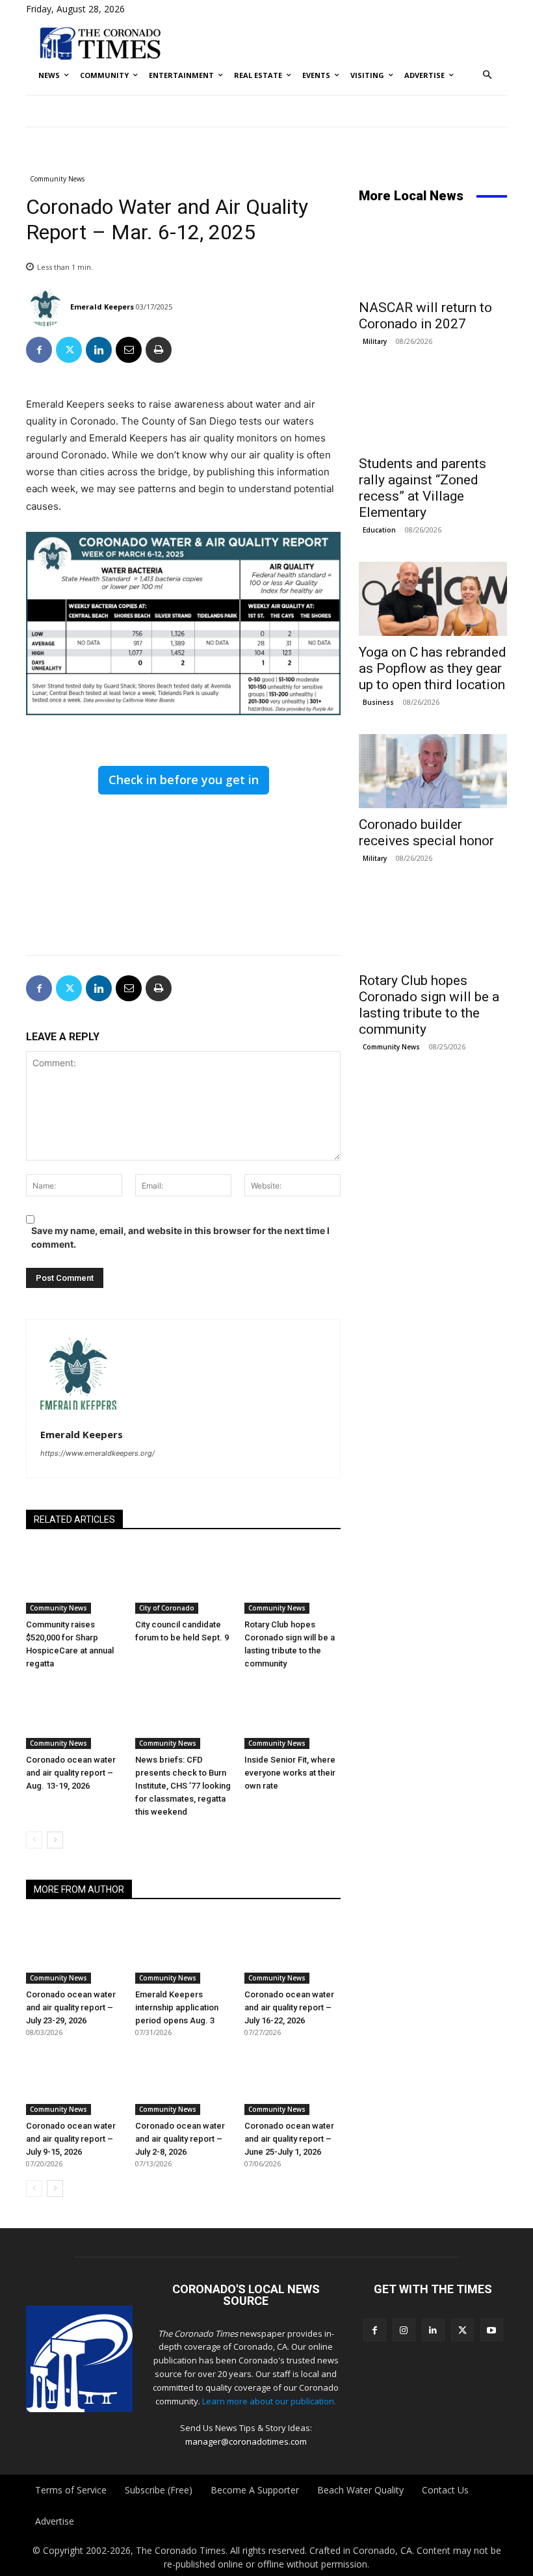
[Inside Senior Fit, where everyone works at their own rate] (292, 1716)
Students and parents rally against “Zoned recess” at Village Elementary (422, 488)
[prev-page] (34, 1840)
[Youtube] (492, 2330)
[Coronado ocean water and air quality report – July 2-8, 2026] (183, 2081)
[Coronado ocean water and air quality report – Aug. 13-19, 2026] (74, 1716)
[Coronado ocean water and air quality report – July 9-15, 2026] (74, 2081)
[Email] (129, 350)
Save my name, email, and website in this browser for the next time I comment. (180, 1237)
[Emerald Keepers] (47, 307)
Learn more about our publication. (269, 2401)
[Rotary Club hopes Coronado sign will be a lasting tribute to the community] (292, 1580)
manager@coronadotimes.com (246, 2441)
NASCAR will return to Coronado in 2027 (425, 316)
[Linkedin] (99, 350)
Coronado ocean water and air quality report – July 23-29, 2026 (71, 2007)
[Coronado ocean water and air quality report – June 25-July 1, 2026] (292, 2081)
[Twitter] (69, 350)
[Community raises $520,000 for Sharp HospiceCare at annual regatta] (74, 1580)
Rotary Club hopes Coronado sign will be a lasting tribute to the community (429, 1005)
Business (378, 702)
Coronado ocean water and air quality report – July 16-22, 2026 (289, 2007)
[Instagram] (404, 2330)
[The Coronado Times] (100, 43)
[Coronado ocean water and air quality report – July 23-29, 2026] (74, 1950)
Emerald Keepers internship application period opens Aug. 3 (177, 2007)
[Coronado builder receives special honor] (433, 771)
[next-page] (55, 1840)
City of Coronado (167, 1608)
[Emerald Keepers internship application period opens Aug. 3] (183, 1950)
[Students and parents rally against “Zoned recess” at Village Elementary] (433, 410)
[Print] (159, 350)
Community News (57, 179)
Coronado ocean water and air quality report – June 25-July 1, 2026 (289, 2139)
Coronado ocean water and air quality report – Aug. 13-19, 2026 (71, 1773)
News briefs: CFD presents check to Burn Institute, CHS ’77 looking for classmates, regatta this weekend (183, 1786)
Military (375, 341)
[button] (488, 76)
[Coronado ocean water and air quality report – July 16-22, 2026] (292, 1950)
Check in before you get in (184, 780)
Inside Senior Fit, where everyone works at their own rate (290, 1773)
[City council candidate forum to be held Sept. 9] (183, 1580)
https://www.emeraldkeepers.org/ (97, 1453)
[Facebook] (39, 350)
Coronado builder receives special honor (426, 833)
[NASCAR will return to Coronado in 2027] (433, 254)
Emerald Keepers (102, 307)
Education (379, 530)
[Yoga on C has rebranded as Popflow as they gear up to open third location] (433, 599)
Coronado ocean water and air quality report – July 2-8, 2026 (180, 2139)
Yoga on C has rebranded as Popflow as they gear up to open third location (433, 668)
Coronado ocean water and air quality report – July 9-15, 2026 (71, 2139)
